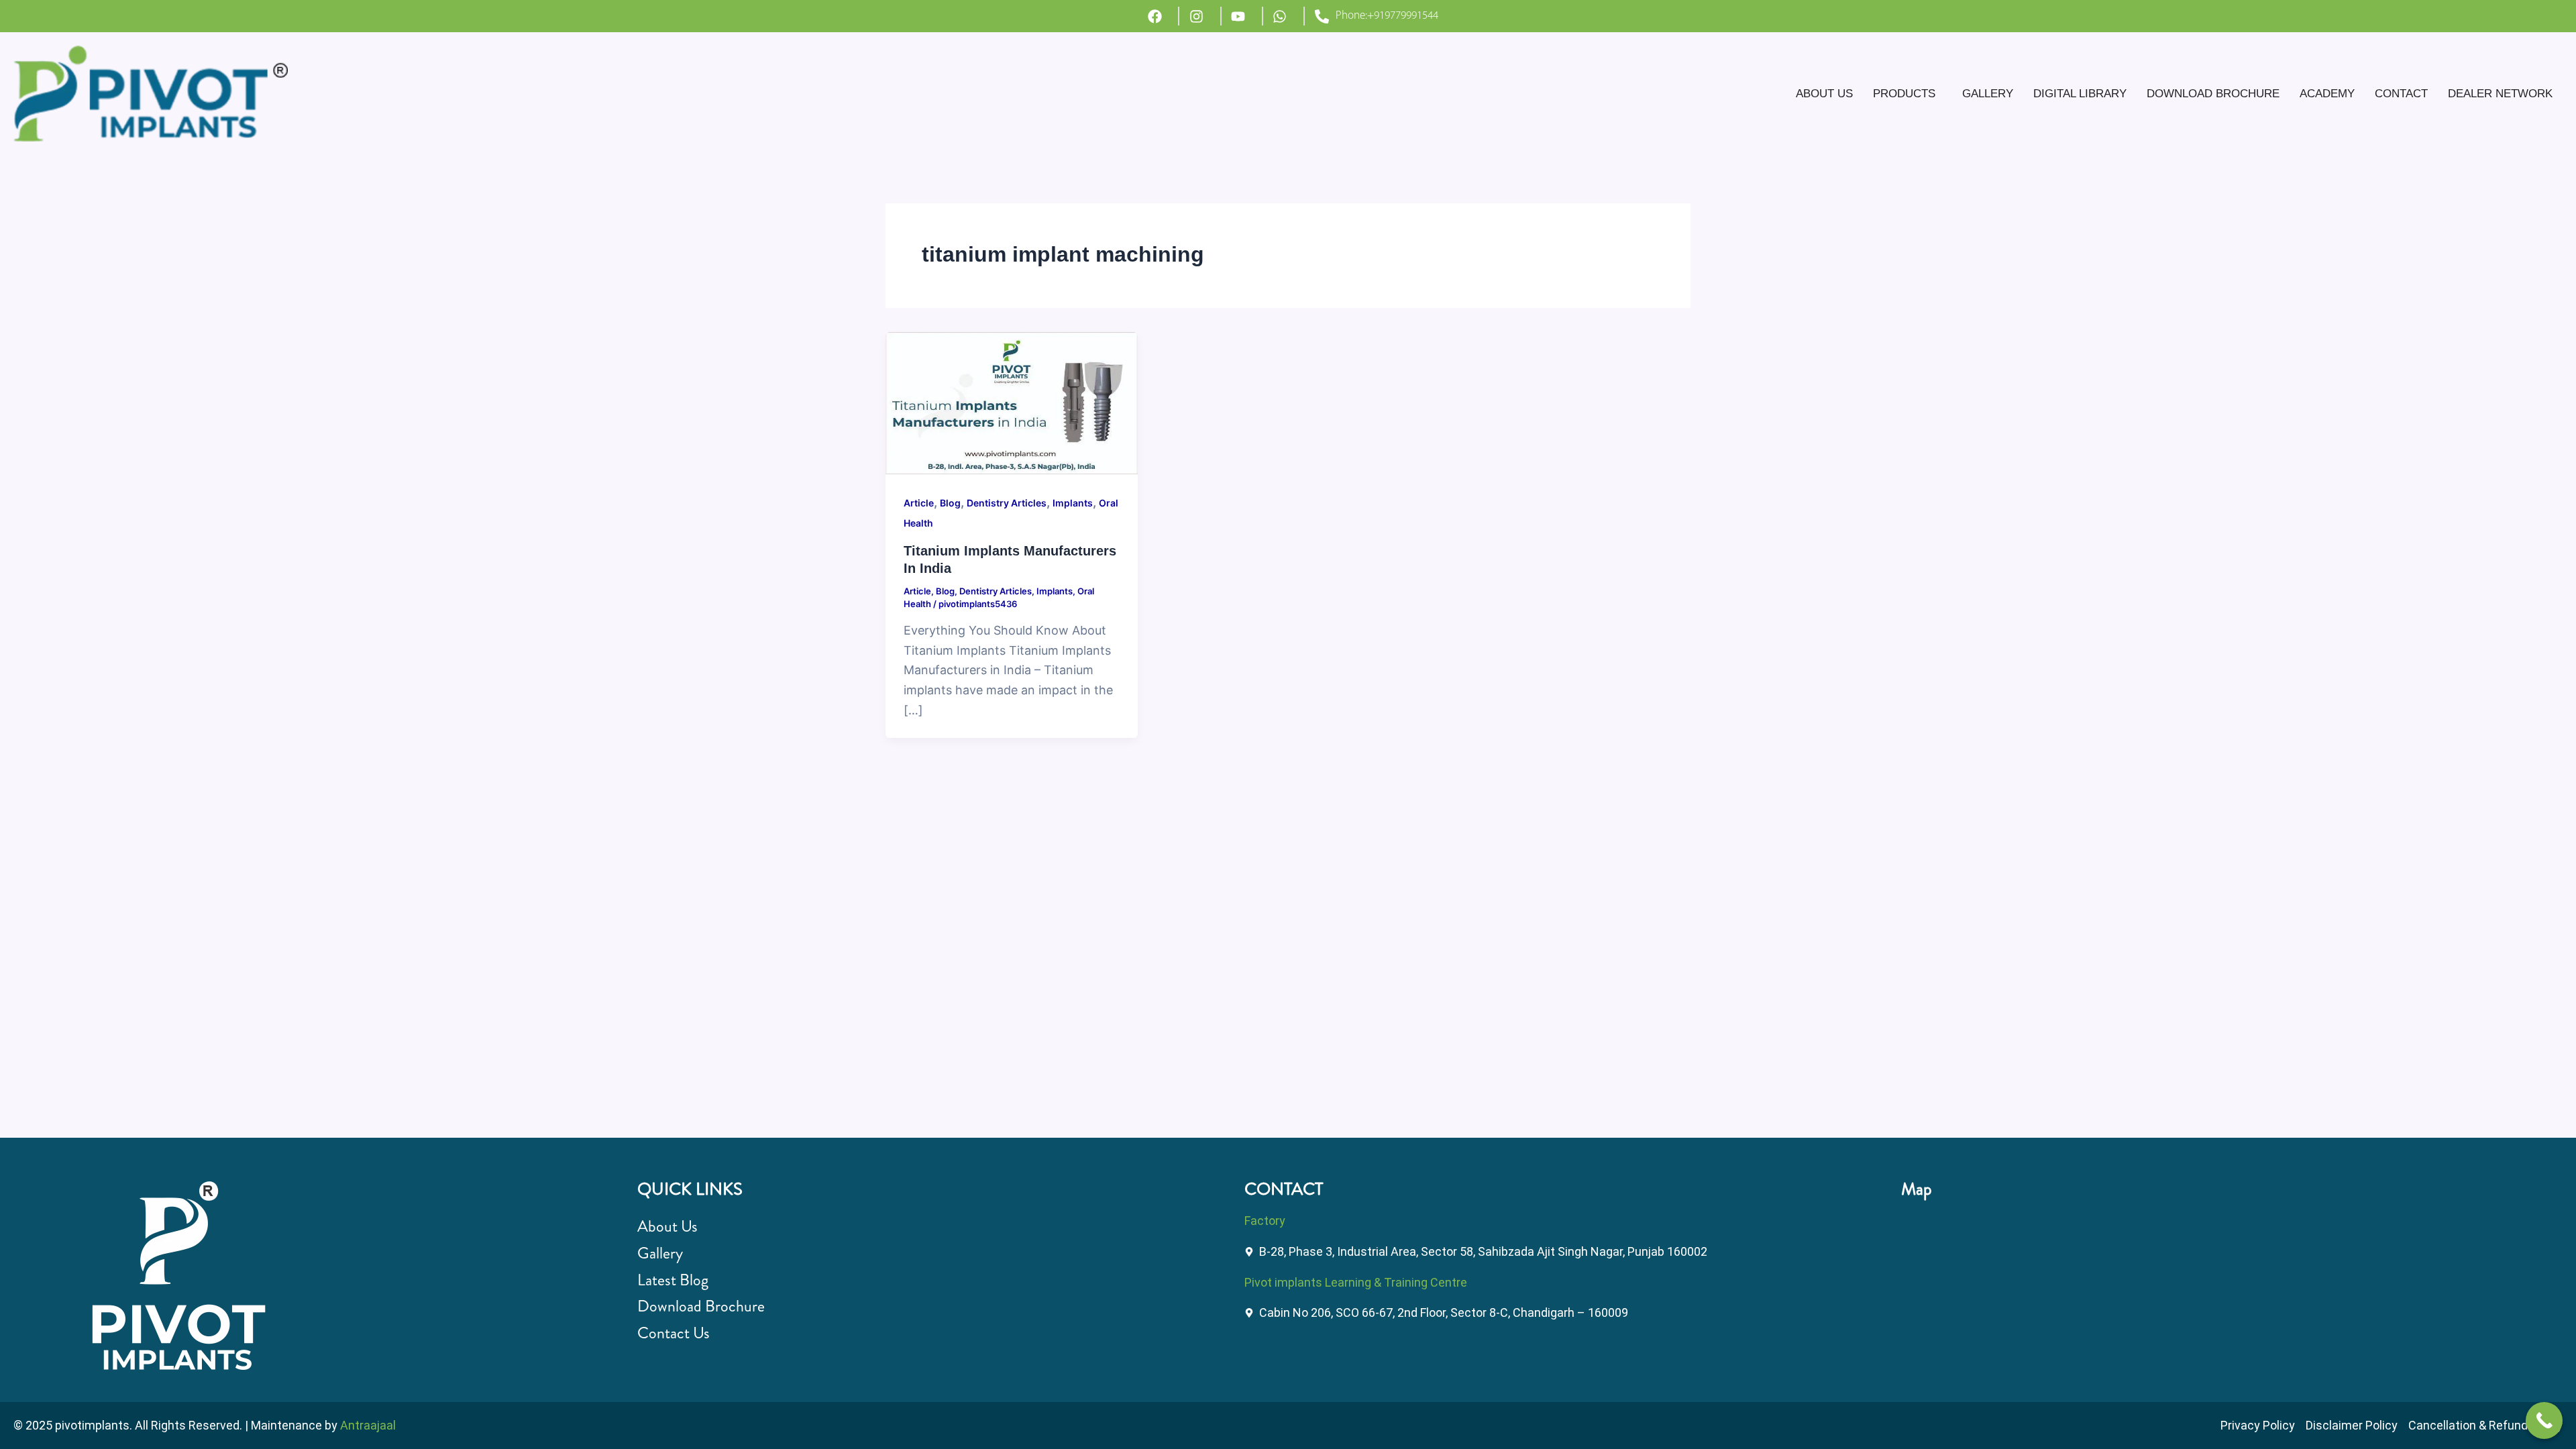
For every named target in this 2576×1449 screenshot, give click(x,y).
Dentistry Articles (1007, 503)
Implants (1073, 503)
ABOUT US (1824, 94)
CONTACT (2401, 94)
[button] (1908, 94)
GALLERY (1988, 94)
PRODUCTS (1904, 94)
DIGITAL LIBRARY (2080, 94)
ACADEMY (2327, 94)
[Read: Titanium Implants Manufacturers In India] (1012, 402)
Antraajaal (368, 1425)
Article (919, 503)
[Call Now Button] (2544, 1420)
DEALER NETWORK (2500, 94)
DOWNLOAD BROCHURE (2213, 94)
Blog (950, 503)
